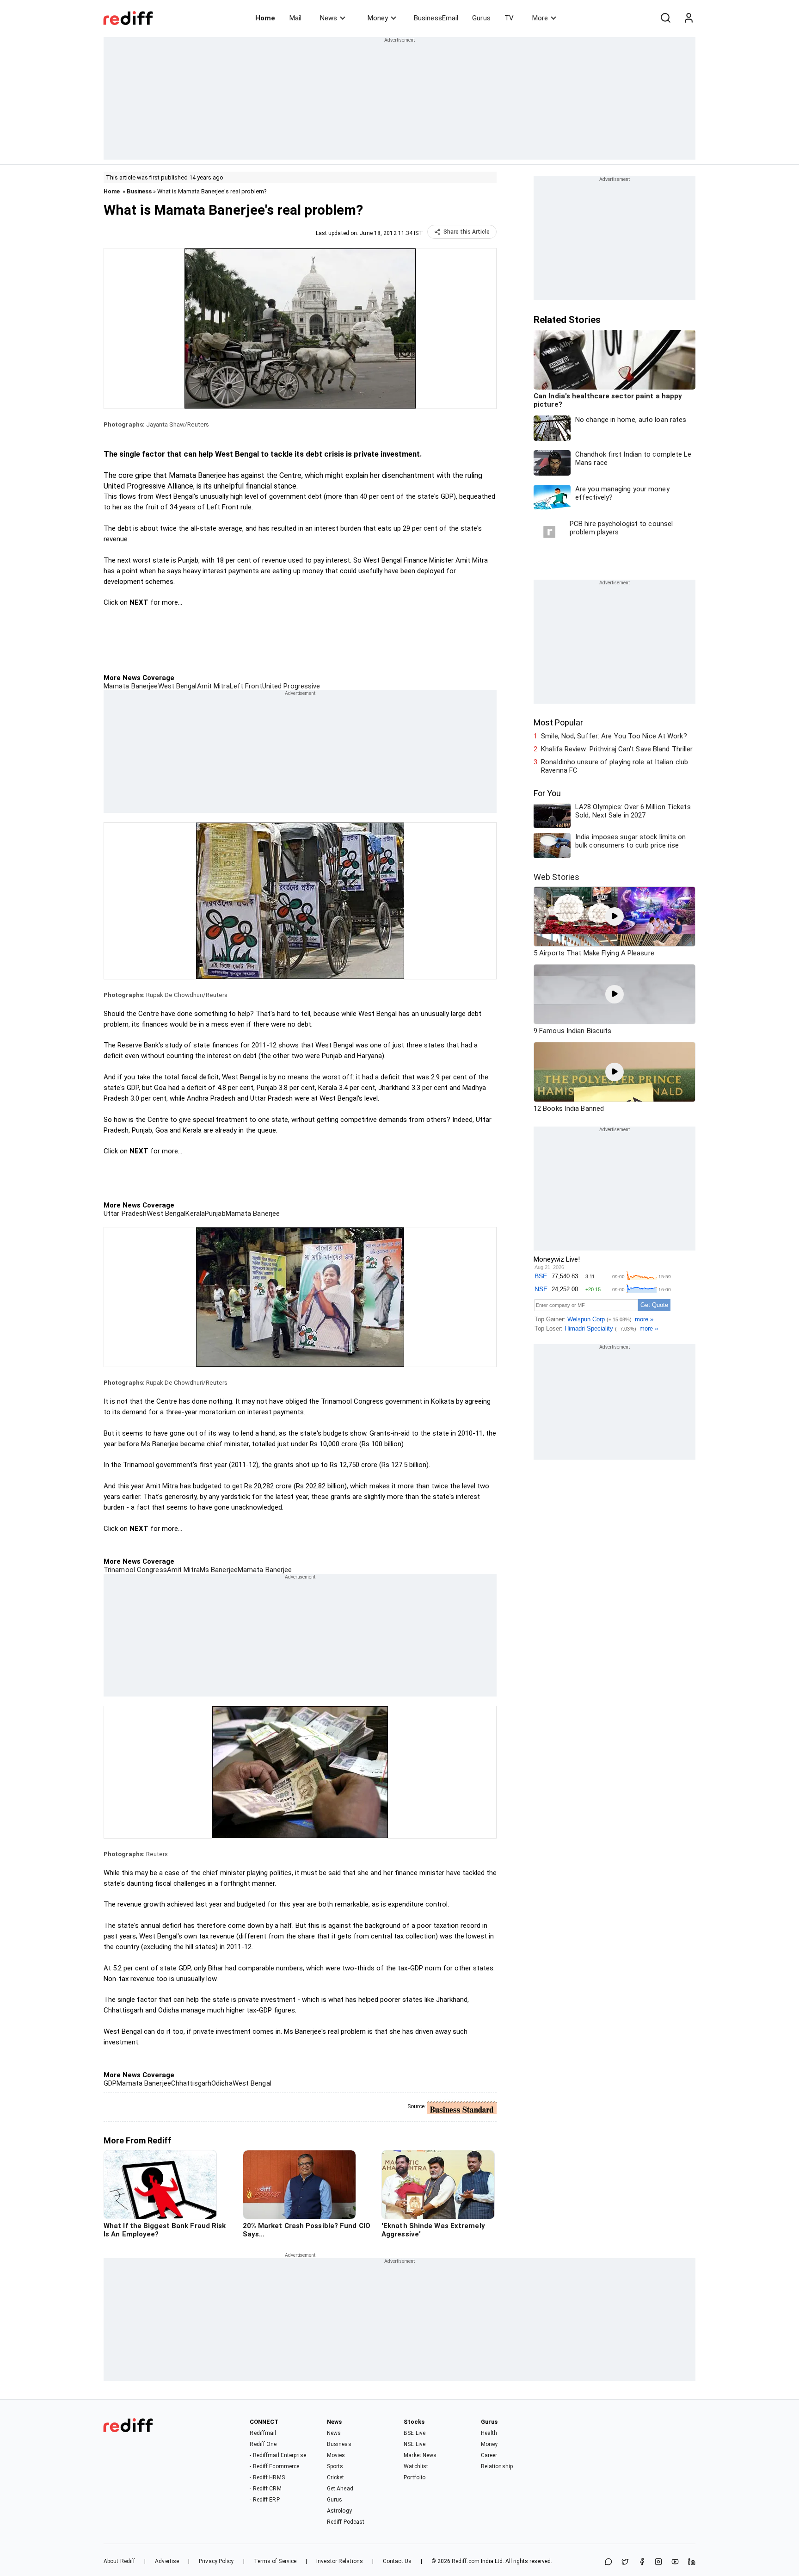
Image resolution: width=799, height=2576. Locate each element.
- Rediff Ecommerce (274, 2466)
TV (509, 18)
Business (139, 191)
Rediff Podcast (346, 2522)
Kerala (195, 1214)
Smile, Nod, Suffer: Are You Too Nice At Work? (614, 736)
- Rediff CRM (265, 2489)
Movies (336, 2455)
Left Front (246, 686)
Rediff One (263, 2444)
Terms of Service (275, 2561)
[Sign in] (688, 18)
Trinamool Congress (135, 1570)
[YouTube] (675, 2562)
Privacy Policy (216, 2561)
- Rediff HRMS (267, 2477)
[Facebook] (642, 2562)
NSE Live (415, 2444)
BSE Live (415, 2433)
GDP (110, 2083)
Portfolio (415, 2477)
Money (378, 18)
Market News (420, 2455)
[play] (615, 916)
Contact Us (397, 2561)
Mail (295, 18)
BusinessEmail (436, 18)
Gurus (481, 18)
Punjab (215, 1214)
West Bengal (178, 686)
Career (489, 2455)
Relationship (497, 2466)
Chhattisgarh (191, 2083)
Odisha (222, 2083)
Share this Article (467, 232)
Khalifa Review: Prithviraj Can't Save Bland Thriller (617, 749)
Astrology (339, 2511)
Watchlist (416, 2466)
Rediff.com (466, 2561)
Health (489, 2433)
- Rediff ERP (264, 2500)
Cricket (336, 2477)
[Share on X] (625, 2562)
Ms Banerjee (219, 1570)
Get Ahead (340, 2489)
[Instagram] (658, 2562)
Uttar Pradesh (125, 1214)
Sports (335, 2466)
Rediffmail (263, 2433)
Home (265, 18)
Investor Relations (340, 2561)
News (329, 18)
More (540, 18)
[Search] (665, 18)
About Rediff (119, 2561)
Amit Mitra (213, 686)
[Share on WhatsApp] (608, 2562)
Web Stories (556, 877)
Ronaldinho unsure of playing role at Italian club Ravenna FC (615, 766)
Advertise (167, 2561)
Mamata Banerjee (131, 686)
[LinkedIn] (692, 2562)
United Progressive (291, 686)
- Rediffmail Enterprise (278, 2455)
